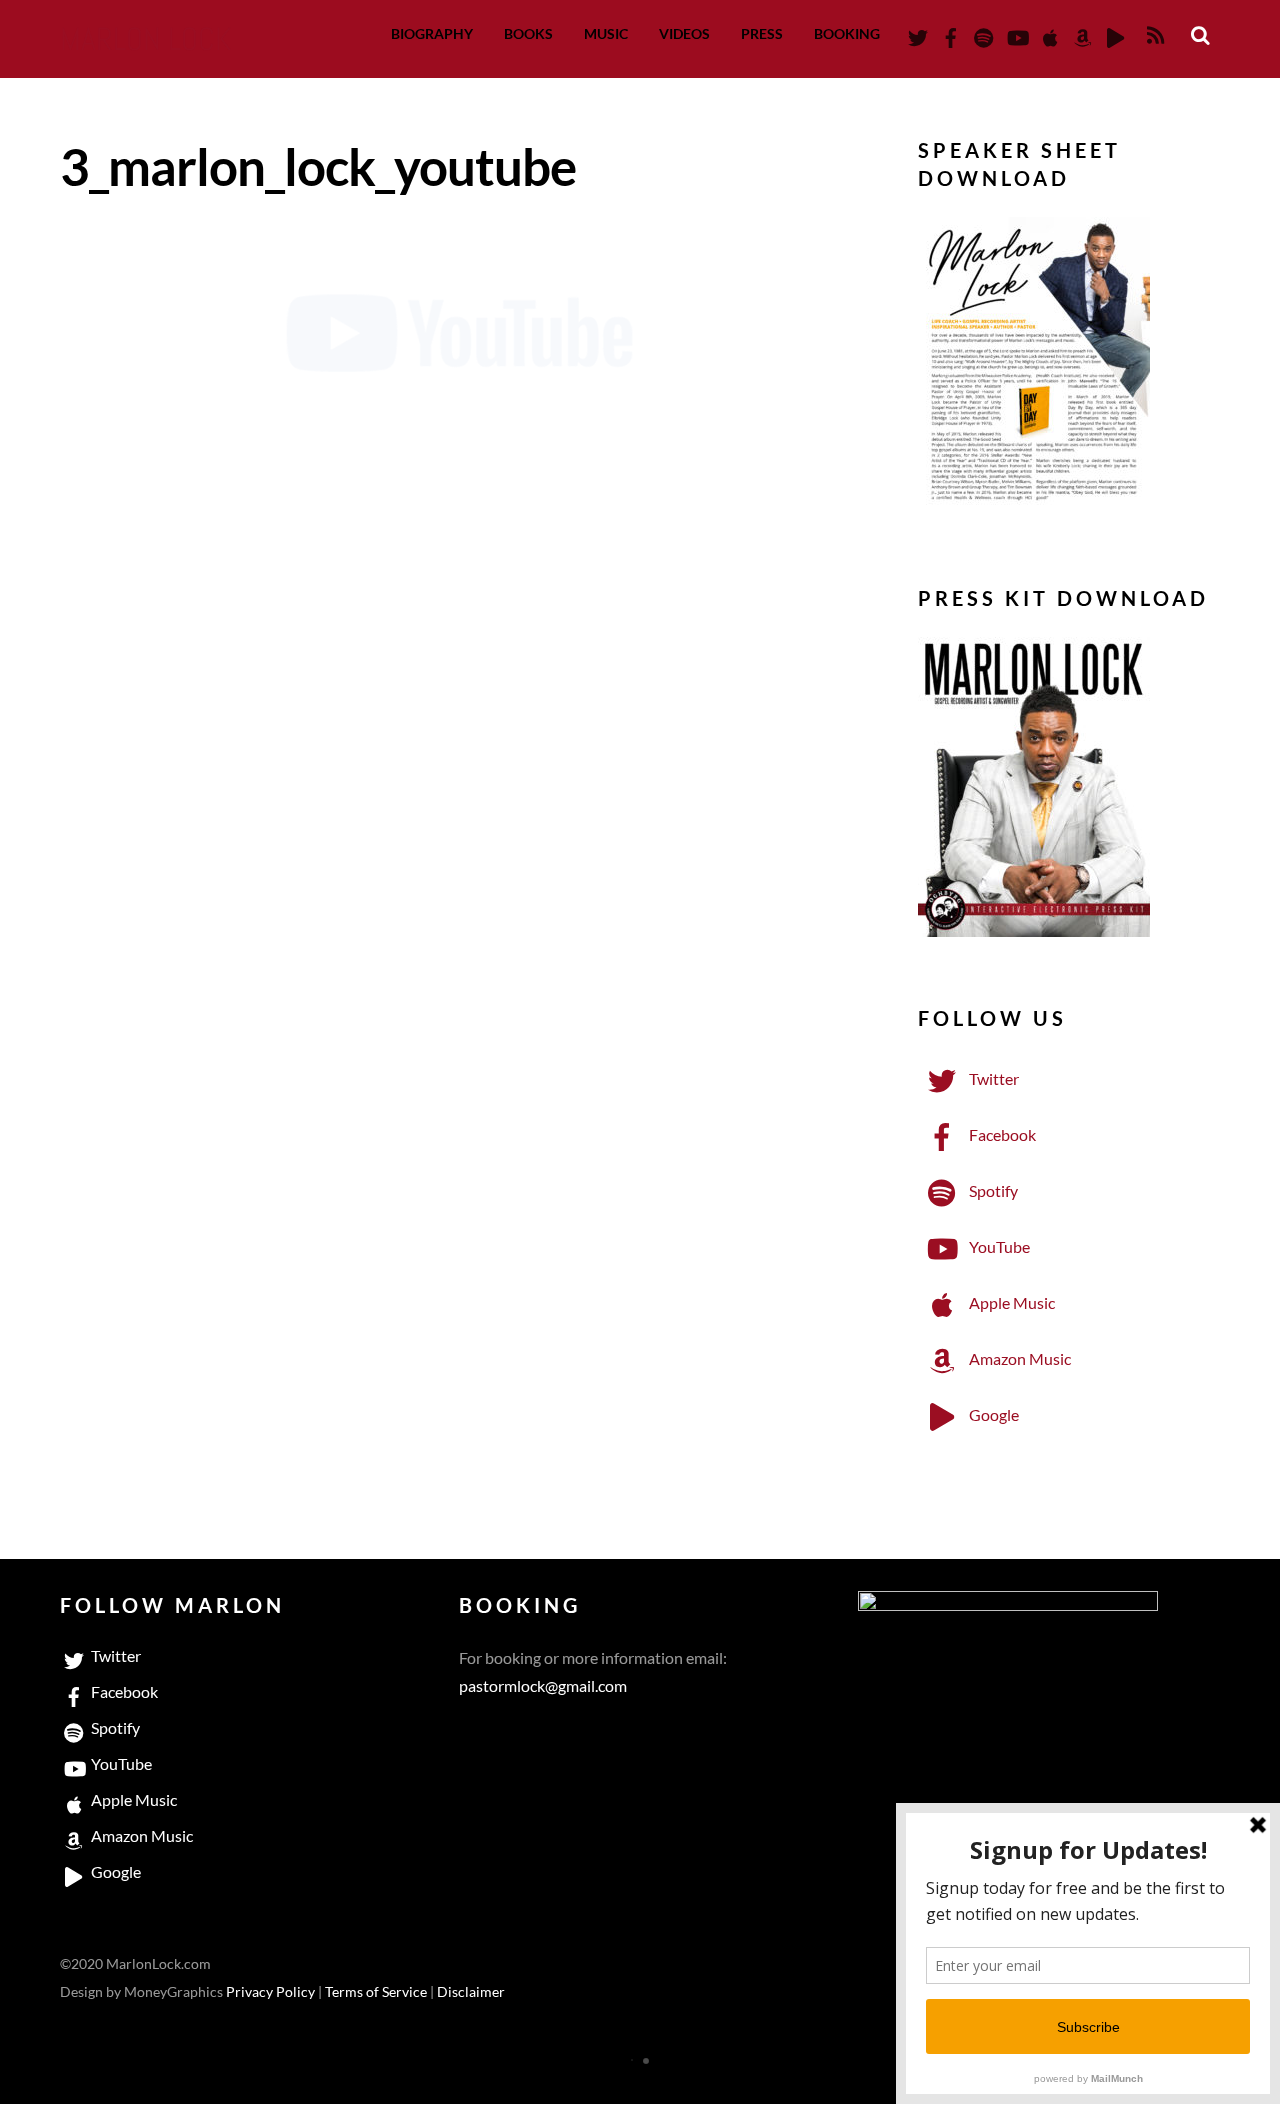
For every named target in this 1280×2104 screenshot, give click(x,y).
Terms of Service (376, 1992)
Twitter (992, 1078)
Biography (432, 33)
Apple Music (1010, 1302)
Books (528, 33)
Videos (684, 33)
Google (992, 1414)
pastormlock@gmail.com (543, 1685)
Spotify (992, 1190)
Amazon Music (1018, 1358)
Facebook (1001, 1134)
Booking (847, 33)
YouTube (998, 1246)
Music (606, 33)
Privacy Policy (270, 1992)
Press (762, 33)
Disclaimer (471, 1992)
